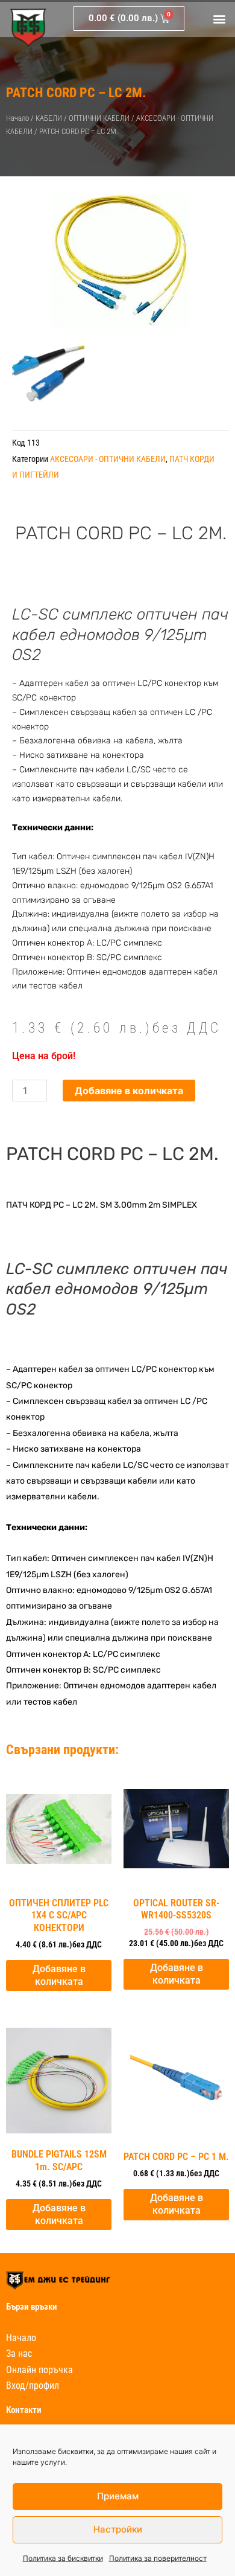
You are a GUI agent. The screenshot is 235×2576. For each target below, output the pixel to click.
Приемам (118, 2496)
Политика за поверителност (158, 2558)
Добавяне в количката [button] (59, 1975)
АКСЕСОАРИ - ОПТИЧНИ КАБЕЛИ (108, 459)
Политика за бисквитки (63, 2558)
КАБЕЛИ (49, 118)
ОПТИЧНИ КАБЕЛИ (99, 118)
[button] (219, 18)
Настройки (118, 2529)
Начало (17, 118)
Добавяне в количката (129, 1091)
